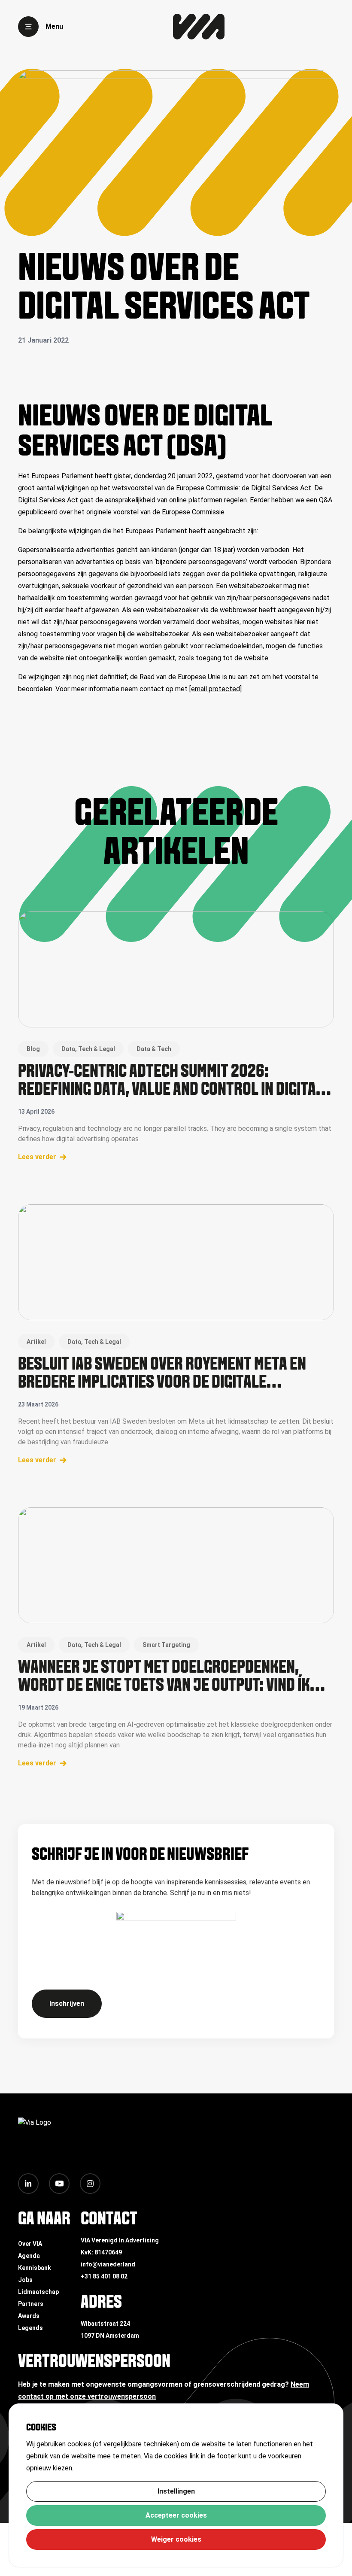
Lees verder (37, 1157)
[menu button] (28, 27)
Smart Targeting (166, 1645)
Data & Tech (154, 1049)
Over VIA (30, 2244)
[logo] (199, 27)
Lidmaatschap (38, 2292)
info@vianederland (108, 2264)
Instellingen (176, 2491)
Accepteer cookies (176, 2515)
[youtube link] (59, 2184)
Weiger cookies (176, 2539)
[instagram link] (90, 2184)
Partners (31, 2304)
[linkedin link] (28, 2184)
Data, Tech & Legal (88, 1049)
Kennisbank (35, 2268)
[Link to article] (176, 969)
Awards (29, 2316)
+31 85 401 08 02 (104, 2276)
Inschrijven (67, 2003)
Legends (30, 2328)
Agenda (29, 2256)
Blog (33, 1049)
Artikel (36, 1342)
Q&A (326, 500)
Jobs (25, 2280)
